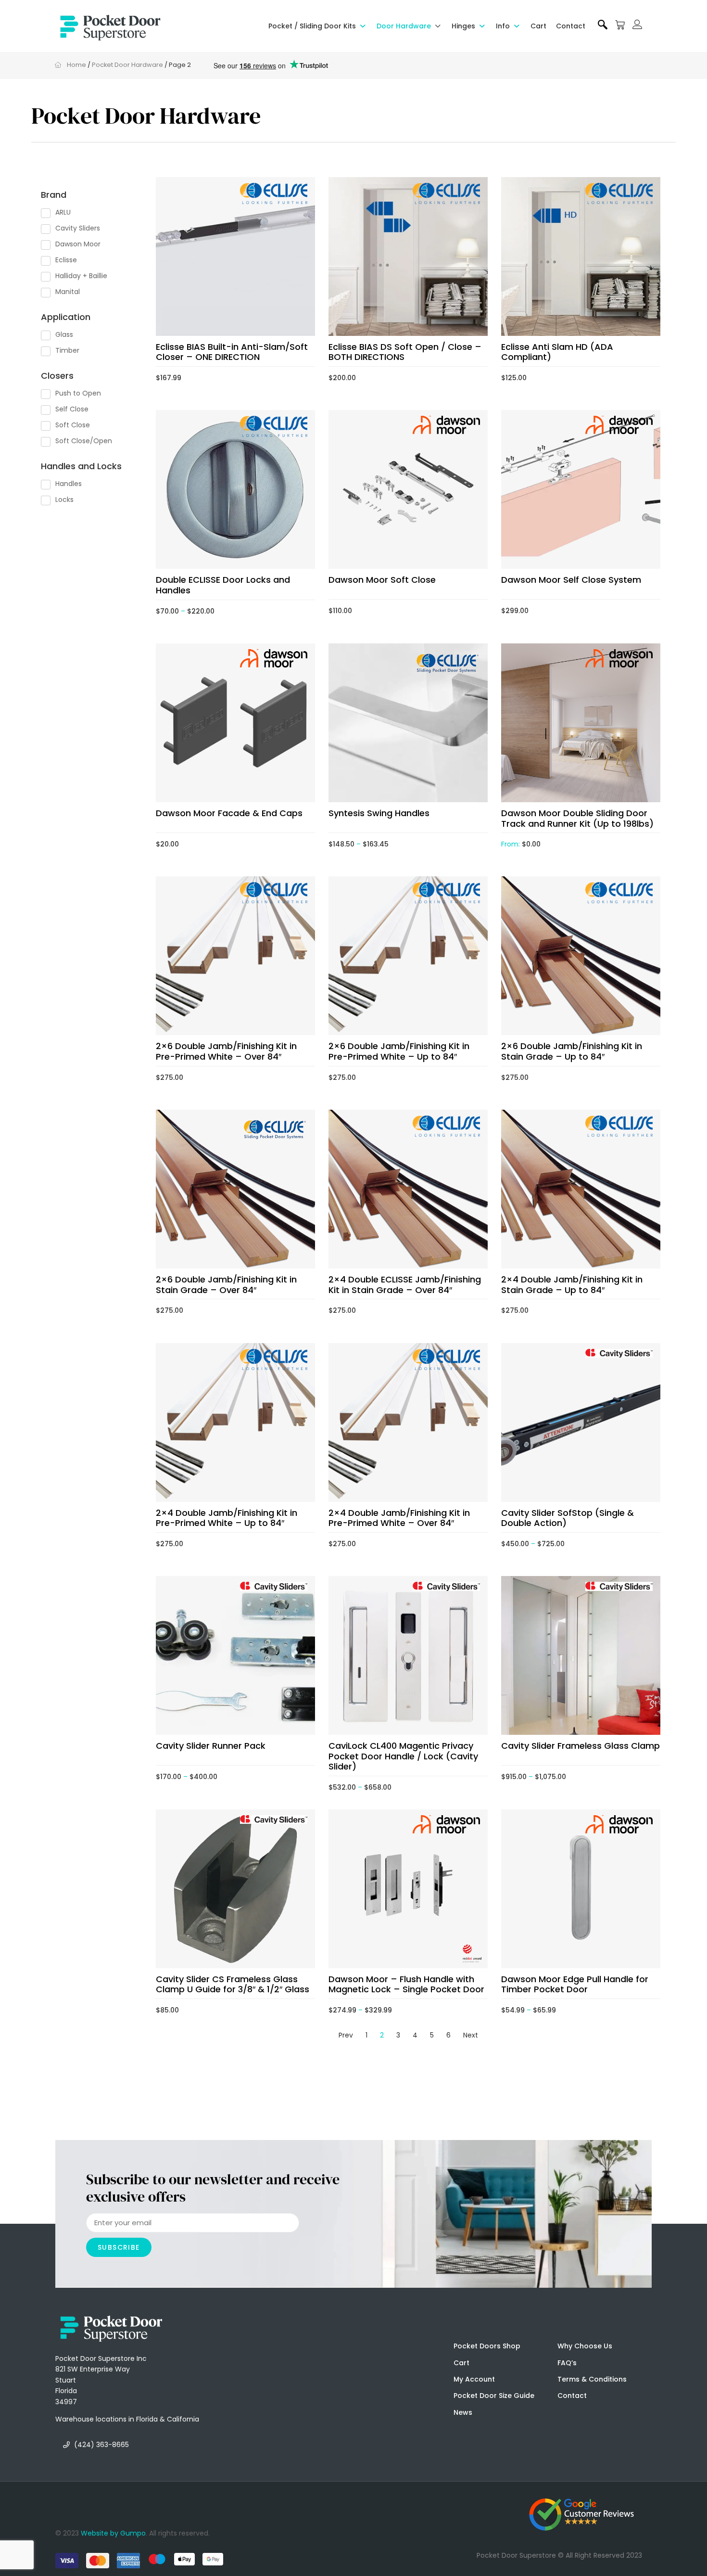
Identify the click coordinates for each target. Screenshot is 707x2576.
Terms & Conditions (592, 2379)
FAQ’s (567, 2363)
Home (76, 65)
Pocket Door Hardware (127, 65)
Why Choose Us (585, 2346)
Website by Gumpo (113, 2533)
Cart (461, 2363)
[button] (318, 26)
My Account (474, 2379)
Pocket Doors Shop (487, 2346)
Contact (572, 2396)
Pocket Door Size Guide (494, 2396)
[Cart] (620, 25)
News (463, 2412)
